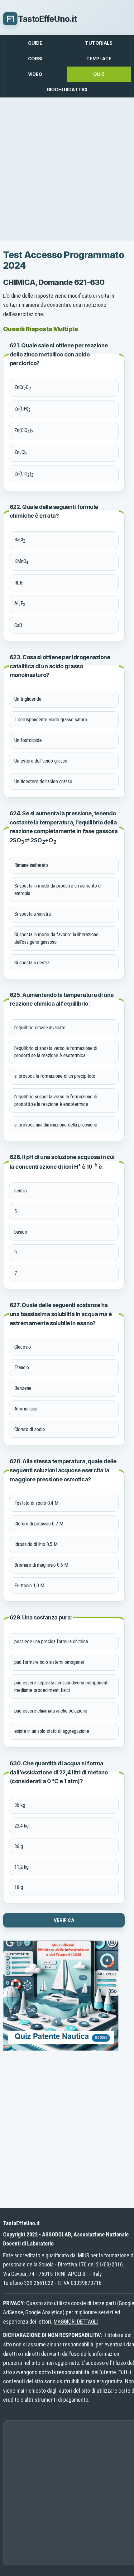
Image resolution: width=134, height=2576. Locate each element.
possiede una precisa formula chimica (51, 1641)
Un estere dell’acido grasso (41, 761)
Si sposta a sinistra (33, 914)
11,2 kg (22, 1867)
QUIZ (99, 74)
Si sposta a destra (32, 963)
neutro (21, 1191)
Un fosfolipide (28, 740)
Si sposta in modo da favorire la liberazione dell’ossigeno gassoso (56, 938)
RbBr (19, 583)
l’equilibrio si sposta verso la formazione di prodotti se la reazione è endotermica (56, 1100)
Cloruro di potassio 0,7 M (39, 1524)
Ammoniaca (26, 1409)
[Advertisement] (67, 169)
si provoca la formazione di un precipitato (55, 1076)
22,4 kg (22, 1826)
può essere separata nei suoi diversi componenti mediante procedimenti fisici (61, 1686)
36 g (19, 1846)
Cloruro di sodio (30, 1429)
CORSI (35, 59)
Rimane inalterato (31, 865)
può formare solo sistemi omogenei (49, 1662)
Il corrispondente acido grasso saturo (51, 720)
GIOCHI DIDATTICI (67, 90)
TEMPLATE (99, 59)
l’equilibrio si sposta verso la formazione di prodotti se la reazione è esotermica (56, 1052)
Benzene (23, 1388)
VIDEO (35, 74)
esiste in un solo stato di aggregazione (52, 1731)
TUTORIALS (99, 43)
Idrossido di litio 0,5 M (36, 1544)
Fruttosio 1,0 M (29, 1586)
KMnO (21, 562)
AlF (20, 604)
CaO (18, 625)
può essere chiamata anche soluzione (51, 1711)
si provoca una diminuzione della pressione (56, 1125)
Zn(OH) (22, 409)
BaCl (20, 540)
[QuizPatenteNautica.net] (61, 2049)
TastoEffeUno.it (41, 19)
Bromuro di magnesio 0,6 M (41, 1565)
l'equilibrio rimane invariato (40, 1028)
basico (21, 1232)
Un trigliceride (28, 699)
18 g (19, 1887)
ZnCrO (23, 388)
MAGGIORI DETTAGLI (76, 2322)
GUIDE (35, 43)
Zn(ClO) (24, 431)
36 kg (20, 1805)
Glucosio (23, 1347)
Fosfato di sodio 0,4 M (36, 1503)
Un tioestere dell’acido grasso (43, 781)
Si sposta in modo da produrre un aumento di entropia (58, 890)
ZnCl (21, 453)
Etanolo (22, 1368)
